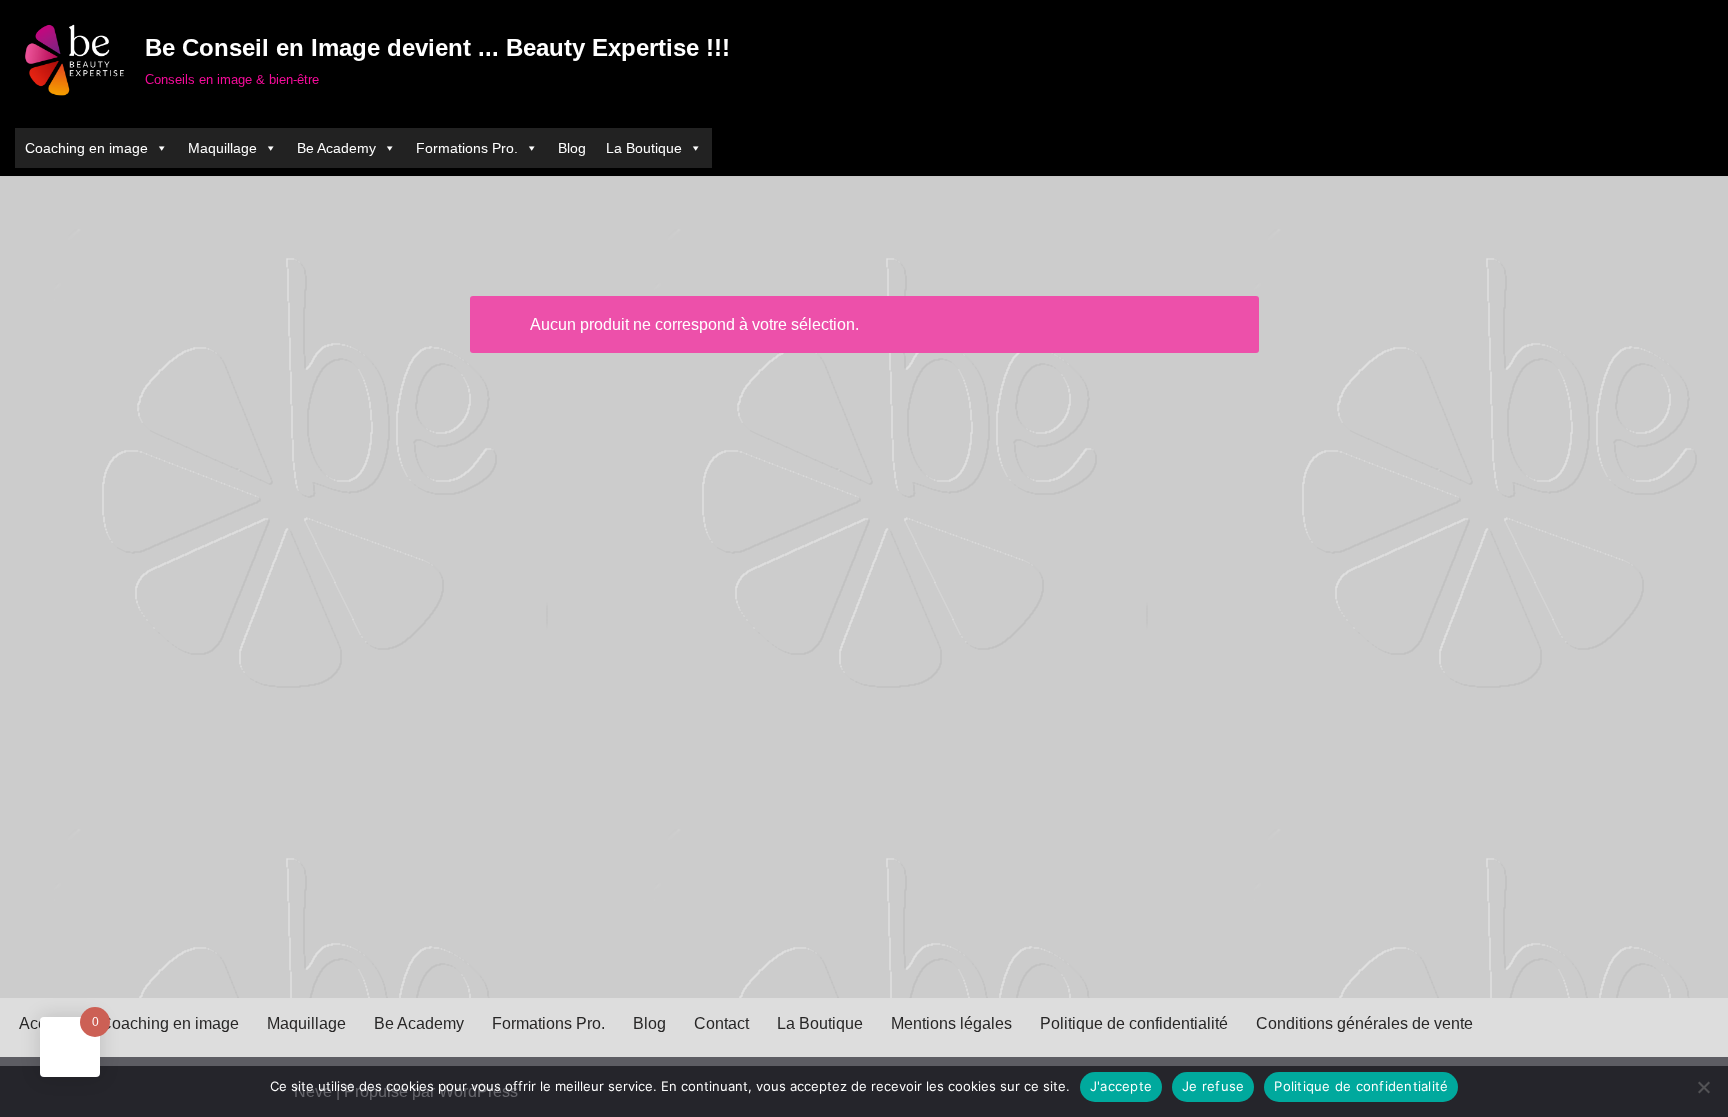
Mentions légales (951, 1023)
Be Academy (419, 1023)
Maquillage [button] (222, 148)
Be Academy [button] (336, 148)
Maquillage (306, 1023)
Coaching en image (169, 1023)
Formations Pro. (548, 1023)
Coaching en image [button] (86, 148)
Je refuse (1213, 1086)
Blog (572, 148)
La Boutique (644, 148)
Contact (721, 1023)
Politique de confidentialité (1134, 1023)
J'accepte (1121, 1086)
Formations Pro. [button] (467, 148)
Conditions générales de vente (1364, 1023)
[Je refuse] (1703, 1087)
